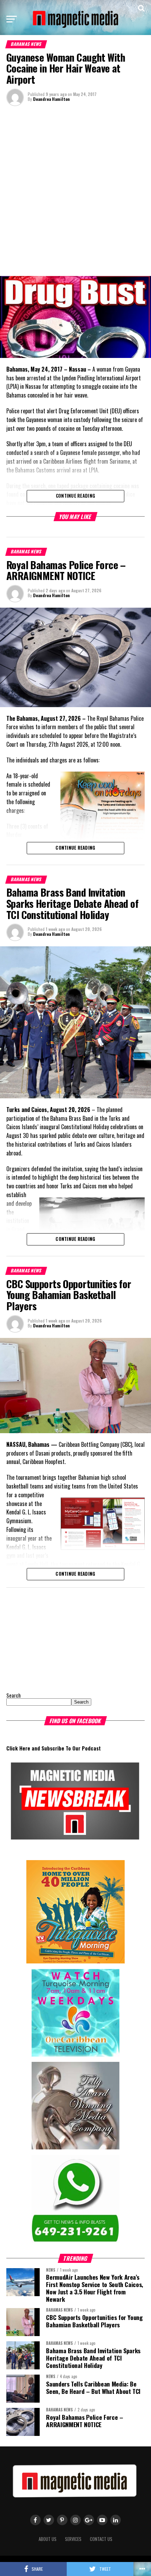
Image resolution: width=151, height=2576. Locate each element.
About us (48, 2539)
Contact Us (101, 2539)
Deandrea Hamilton (51, 99)
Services (73, 2539)
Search (14, 1695)
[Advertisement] (75, 190)
